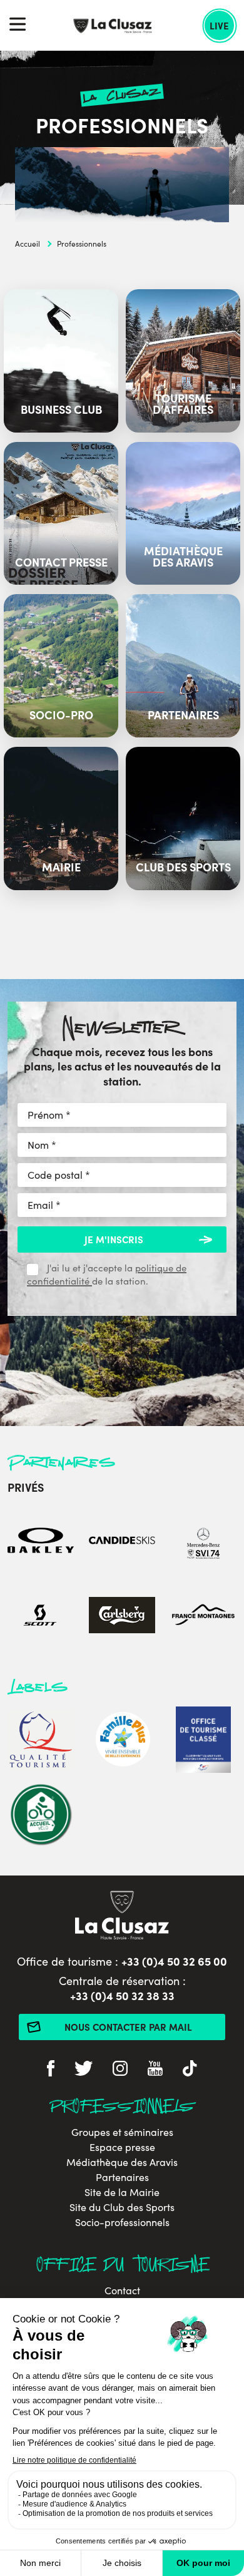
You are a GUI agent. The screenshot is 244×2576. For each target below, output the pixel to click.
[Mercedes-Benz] (203, 1542)
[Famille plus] (122, 1741)
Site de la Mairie (122, 2192)
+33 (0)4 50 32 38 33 (122, 1995)
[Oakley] (41, 1542)
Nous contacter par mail (128, 2027)
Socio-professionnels (122, 2222)
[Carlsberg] (122, 1617)
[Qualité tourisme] (41, 1741)
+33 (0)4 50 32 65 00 (174, 1961)
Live (219, 25)
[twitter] (84, 2070)
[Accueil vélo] (41, 1816)
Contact (122, 2291)
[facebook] (51, 2070)
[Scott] (41, 1617)
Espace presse (122, 2147)
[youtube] (155, 2070)
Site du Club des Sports (122, 2207)
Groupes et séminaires (122, 2132)
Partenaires (122, 2177)
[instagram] (120, 2070)
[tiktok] (190, 2070)
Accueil (28, 244)
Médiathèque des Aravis (122, 2162)
